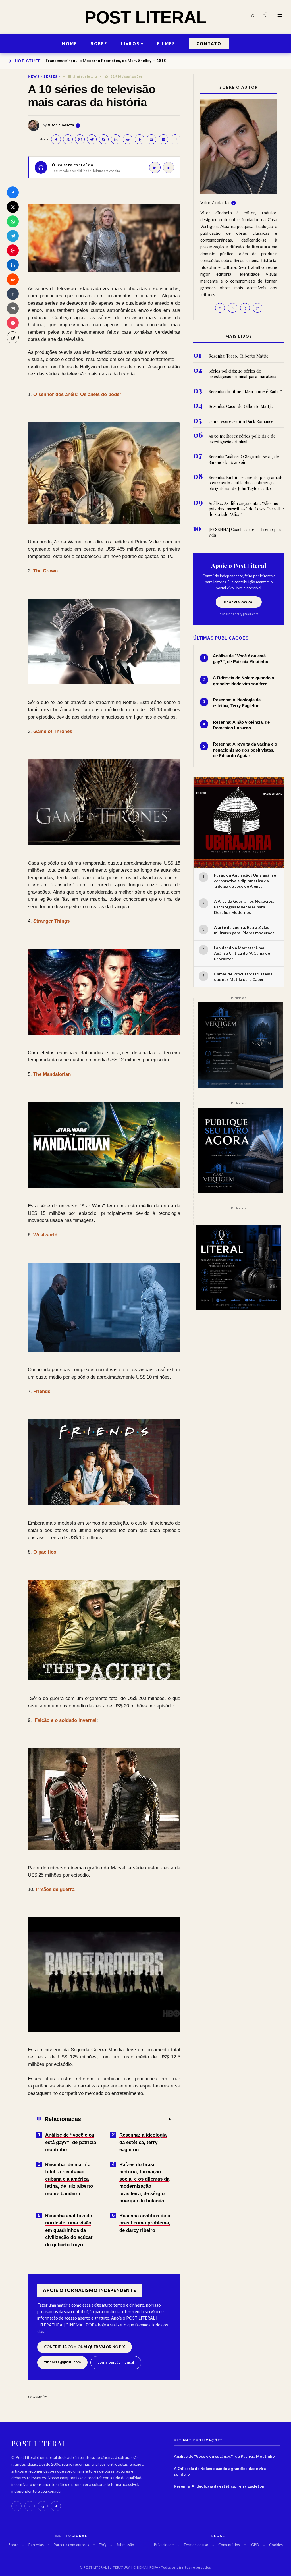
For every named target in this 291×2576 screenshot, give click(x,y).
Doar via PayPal (239, 602)
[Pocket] (13, 323)
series (51, 76)
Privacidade (164, 2545)
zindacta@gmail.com (62, 2362)
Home (69, 44)
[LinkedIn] (13, 265)
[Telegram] (13, 236)
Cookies (276, 2545)
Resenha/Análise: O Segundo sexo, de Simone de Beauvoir (244, 459)
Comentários (229, 2545)
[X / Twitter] (13, 207)
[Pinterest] (13, 250)
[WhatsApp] (13, 221)
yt (257, 308)
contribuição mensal (116, 2362)
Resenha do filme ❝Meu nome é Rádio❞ (245, 392)
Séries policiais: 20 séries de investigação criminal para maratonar (243, 374)
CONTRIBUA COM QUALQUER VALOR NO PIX (85, 2347)
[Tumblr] (13, 294)
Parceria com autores (71, 2545)
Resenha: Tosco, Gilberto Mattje (239, 356)
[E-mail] (13, 308)
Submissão (125, 2545)
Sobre (99, 44)
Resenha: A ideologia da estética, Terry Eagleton (219, 2486)
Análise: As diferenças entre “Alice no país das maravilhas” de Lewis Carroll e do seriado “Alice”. (246, 509)
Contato (209, 44)
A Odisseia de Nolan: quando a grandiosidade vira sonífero (220, 2471)
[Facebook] (13, 192)
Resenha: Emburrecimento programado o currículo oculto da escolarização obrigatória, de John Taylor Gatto (246, 483)
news (34, 76)
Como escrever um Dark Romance (241, 421)
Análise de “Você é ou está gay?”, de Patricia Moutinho (224, 2456)
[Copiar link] (13, 337)
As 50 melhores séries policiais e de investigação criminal (242, 439)
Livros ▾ (132, 44)
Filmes (166, 44)
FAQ (103, 2545)
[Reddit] (13, 279)
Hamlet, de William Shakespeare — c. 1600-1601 (91, 60)
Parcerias (36, 2545)
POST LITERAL (145, 17)
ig (245, 308)
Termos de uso (196, 2545)
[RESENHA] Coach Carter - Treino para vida (246, 532)
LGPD (254, 2545)
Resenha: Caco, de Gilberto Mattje (241, 406)
